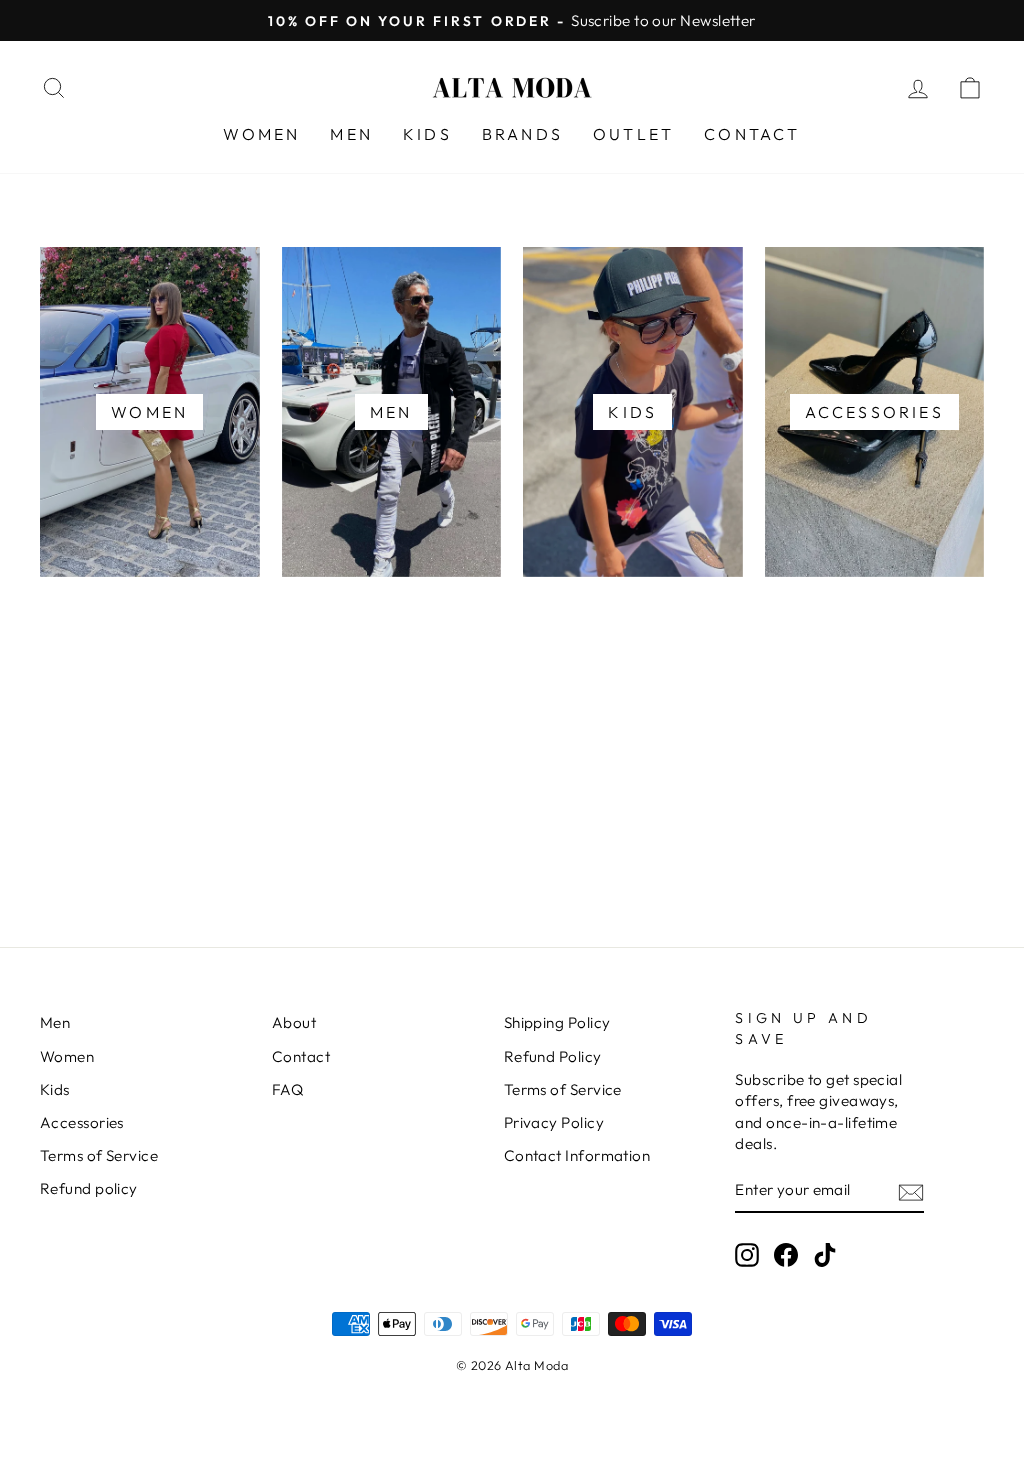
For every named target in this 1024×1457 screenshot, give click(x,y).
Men (55, 1022)
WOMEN (261, 134)
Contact (301, 1056)
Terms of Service (99, 1155)
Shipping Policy (557, 1022)
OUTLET (633, 134)
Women (67, 1056)
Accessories (82, 1122)
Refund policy (89, 1188)
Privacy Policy (554, 1122)
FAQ (287, 1089)
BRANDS (522, 134)
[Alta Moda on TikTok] (825, 1255)
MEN (351, 134)
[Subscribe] (911, 1191)
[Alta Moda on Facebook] (786, 1255)
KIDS (427, 134)
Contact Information (577, 1155)
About (294, 1022)
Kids (55, 1089)
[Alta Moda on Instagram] (747, 1255)
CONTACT (752, 134)
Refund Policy (553, 1056)
